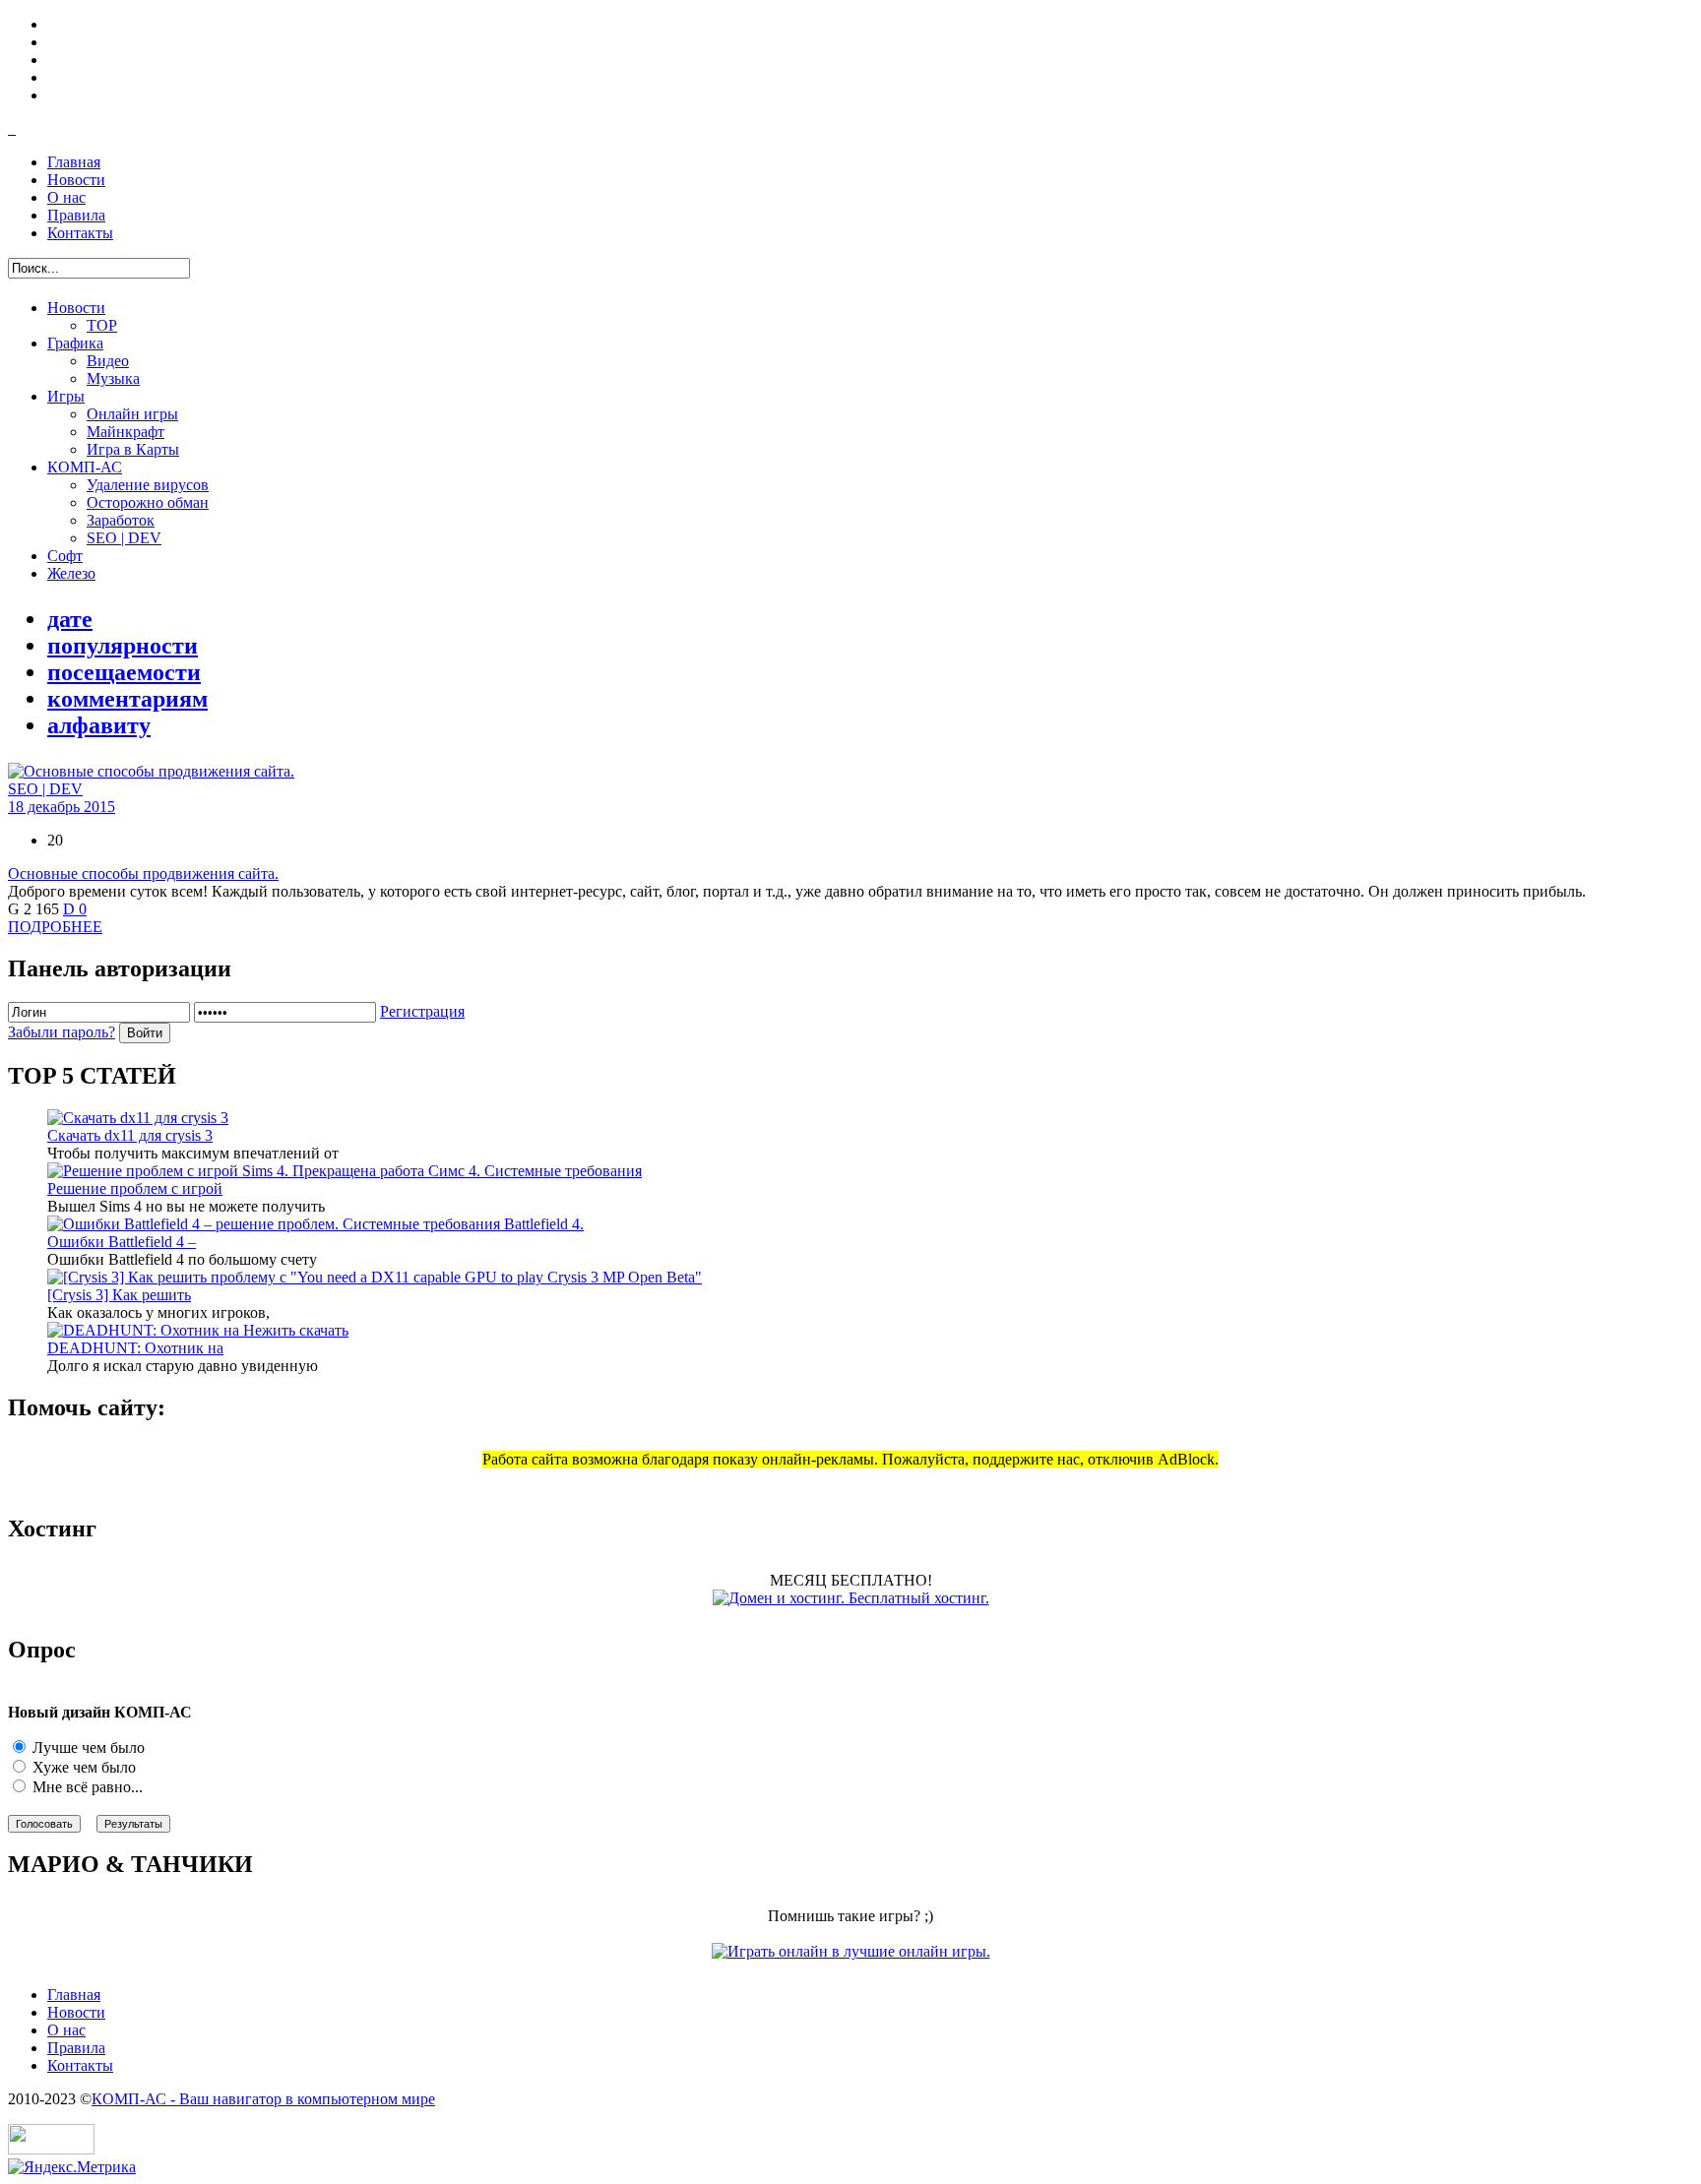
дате (70, 619)
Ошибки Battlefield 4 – (122, 1242)
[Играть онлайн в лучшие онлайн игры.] (851, 1951)
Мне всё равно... (86, 1787)
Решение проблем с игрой (135, 1188)
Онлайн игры (132, 414)
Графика (75, 343)
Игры (66, 396)
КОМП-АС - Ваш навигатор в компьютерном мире (263, 2099)
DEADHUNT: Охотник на (135, 1348)
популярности (123, 646)
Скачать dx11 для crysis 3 (130, 1135)
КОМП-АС (85, 467)
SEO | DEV (124, 538)
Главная (74, 162)
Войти (145, 1033)
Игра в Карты (133, 449)
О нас (66, 197)
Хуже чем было (82, 1767)
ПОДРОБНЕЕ (55, 927)
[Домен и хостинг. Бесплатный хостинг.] (851, 1598)
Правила (76, 215)
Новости (76, 180)
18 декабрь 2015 (62, 807)
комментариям (127, 699)
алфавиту (99, 725)
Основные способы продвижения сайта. (143, 874)
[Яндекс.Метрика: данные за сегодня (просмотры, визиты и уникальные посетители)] (72, 2167)
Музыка (113, 378)
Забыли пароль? (62, 1032)
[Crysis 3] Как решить (119, 1295)
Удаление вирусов (148, 485)
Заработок (121, 520)
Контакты (80, 233)
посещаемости (124, 672)
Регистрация (422, 1011)
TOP (102, 325)
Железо (71, 573)
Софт (65, 556)
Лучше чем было (87, 1747)
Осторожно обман (148, 502)
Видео (108, 361)
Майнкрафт (126, 432)
